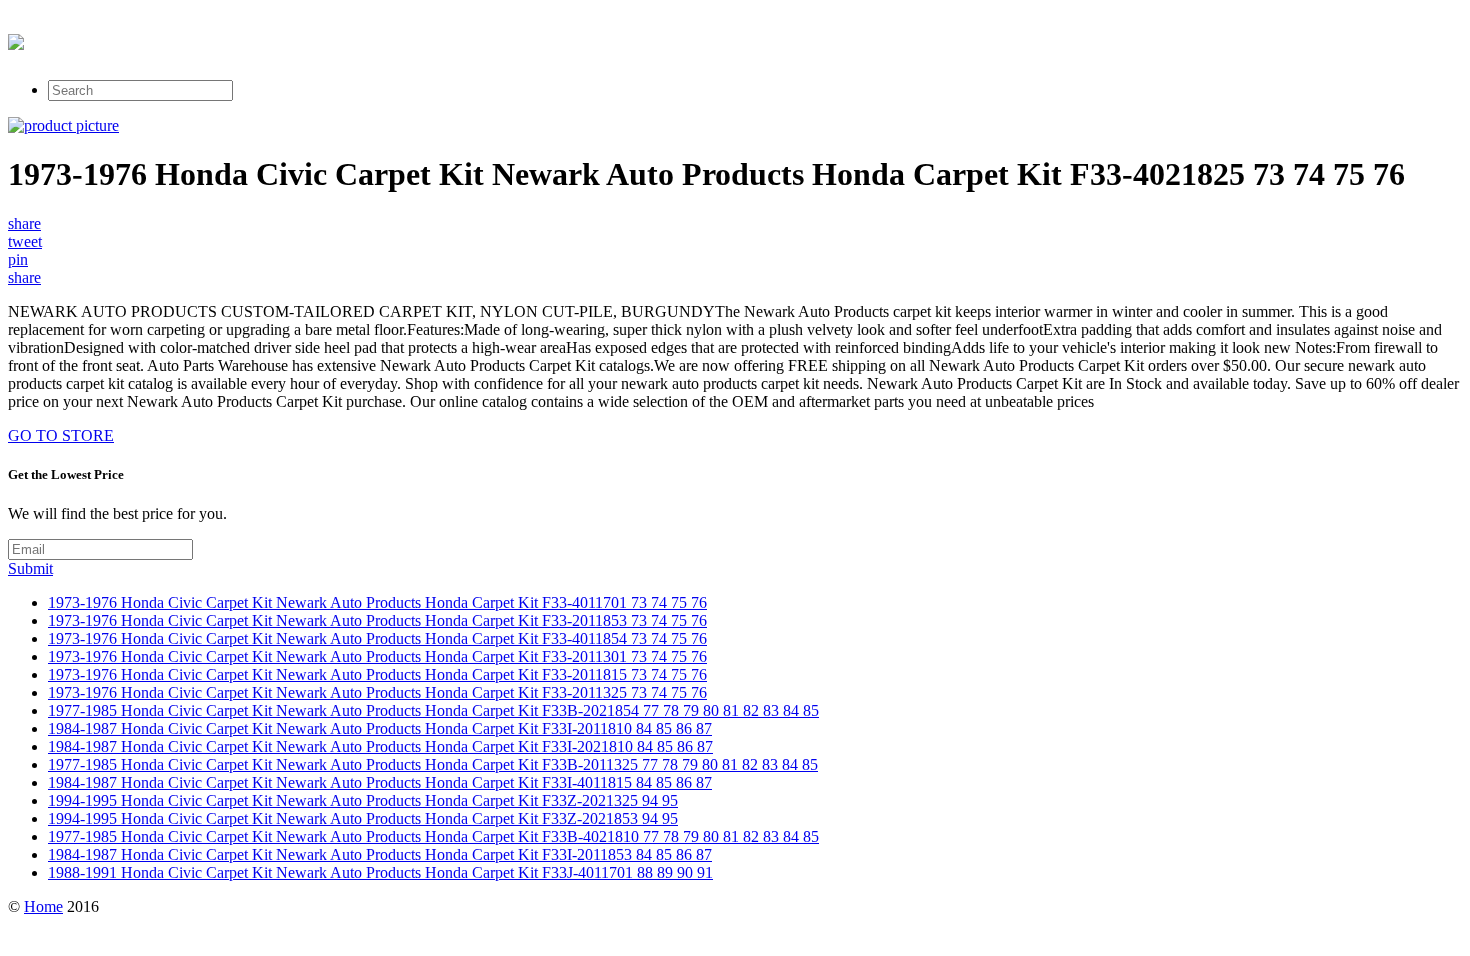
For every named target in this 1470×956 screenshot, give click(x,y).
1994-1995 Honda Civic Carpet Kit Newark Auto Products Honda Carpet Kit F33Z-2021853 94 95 (363, 818)
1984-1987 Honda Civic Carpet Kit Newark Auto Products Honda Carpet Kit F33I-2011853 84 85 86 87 (380, 854)
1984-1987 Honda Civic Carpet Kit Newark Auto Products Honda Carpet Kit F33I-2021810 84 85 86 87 (380, 746)
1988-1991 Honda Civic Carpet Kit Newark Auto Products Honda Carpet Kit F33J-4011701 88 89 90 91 (380, 872)
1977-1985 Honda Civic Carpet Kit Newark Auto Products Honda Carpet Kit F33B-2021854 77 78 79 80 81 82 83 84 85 (433, 710)
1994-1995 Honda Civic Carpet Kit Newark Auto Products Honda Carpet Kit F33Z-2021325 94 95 (363, 800)
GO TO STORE (61, 435)
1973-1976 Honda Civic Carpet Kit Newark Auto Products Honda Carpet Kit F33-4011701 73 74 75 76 (377, 602)
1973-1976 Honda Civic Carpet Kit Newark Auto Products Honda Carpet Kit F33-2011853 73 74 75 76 (377, 620)
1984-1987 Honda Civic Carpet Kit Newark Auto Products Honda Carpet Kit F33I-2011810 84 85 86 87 (380, 728)
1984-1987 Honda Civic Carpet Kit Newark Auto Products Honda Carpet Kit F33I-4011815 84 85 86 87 (380, 782)
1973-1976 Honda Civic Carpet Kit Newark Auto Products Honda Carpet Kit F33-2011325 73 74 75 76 (377, 692)
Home (43, 906)
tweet (25, 241)
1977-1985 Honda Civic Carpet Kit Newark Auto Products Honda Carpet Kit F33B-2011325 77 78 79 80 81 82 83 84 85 (433, 764)
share (24, 223)
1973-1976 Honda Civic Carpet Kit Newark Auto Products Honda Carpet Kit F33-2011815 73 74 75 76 (377, 674)
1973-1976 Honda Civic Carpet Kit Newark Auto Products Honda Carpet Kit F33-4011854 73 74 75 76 (377, 638)
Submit (30, 568)
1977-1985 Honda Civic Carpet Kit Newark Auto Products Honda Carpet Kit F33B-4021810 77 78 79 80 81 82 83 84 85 (433, 836)
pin (18, 259)
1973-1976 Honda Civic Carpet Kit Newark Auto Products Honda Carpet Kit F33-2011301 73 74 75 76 (377, 656)
